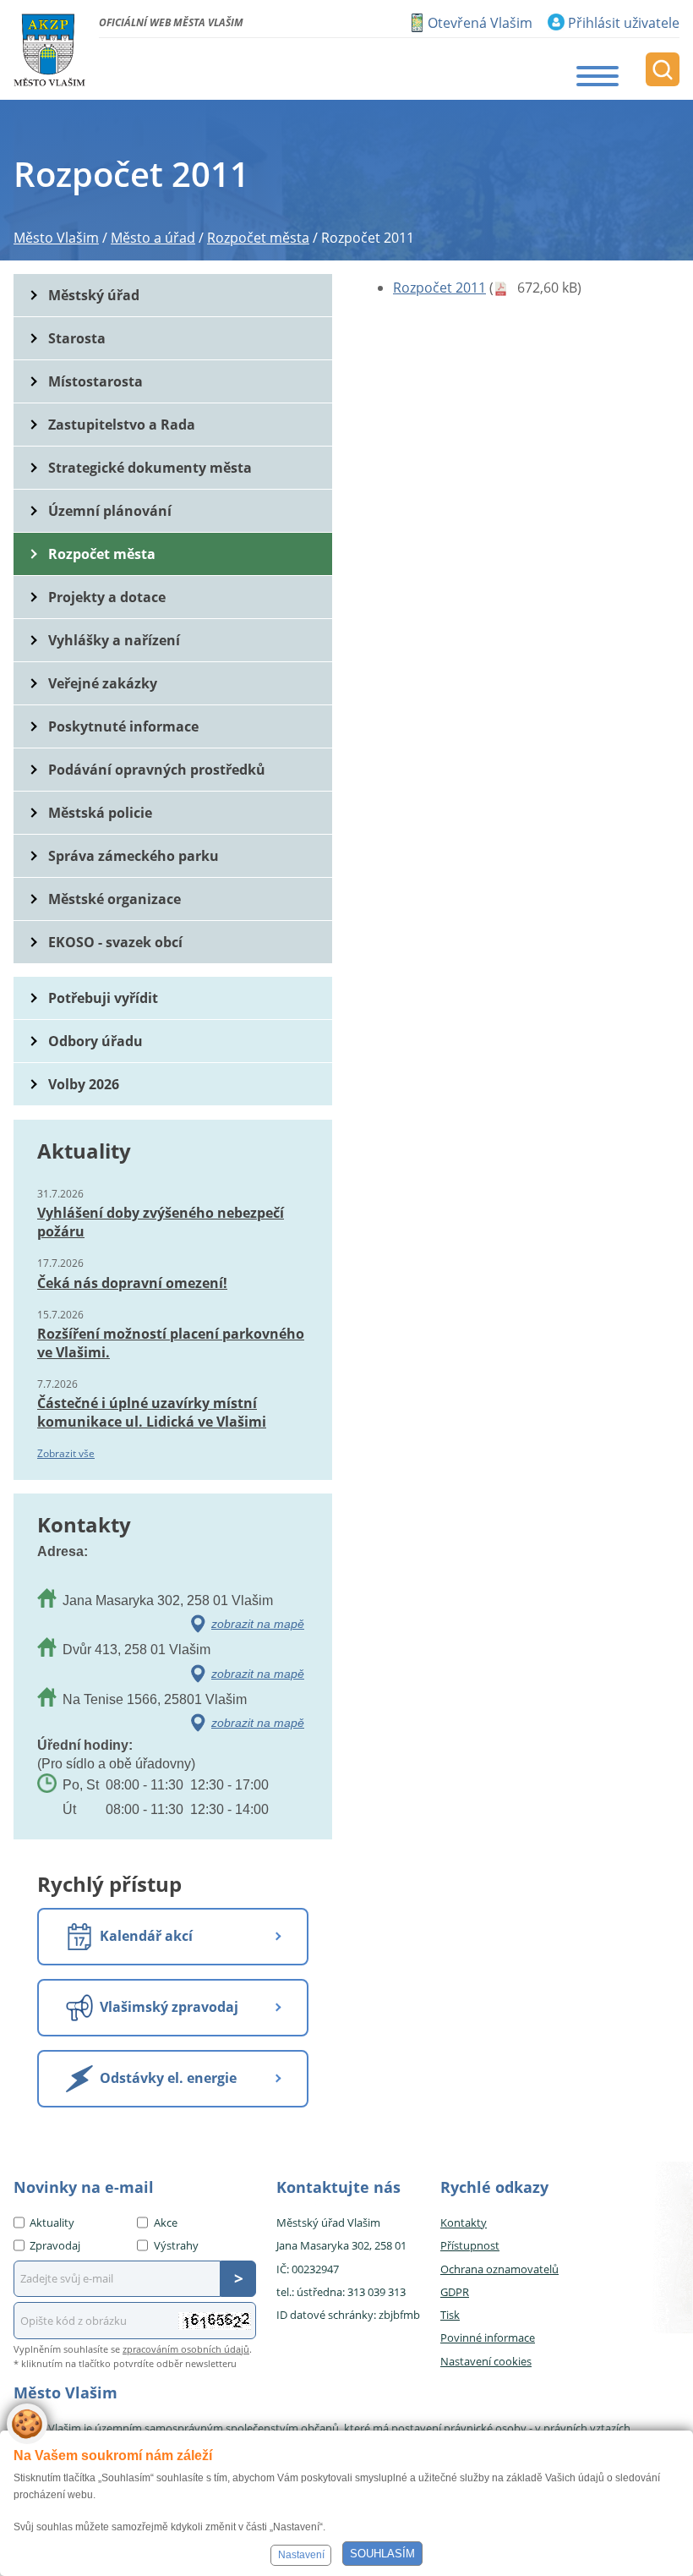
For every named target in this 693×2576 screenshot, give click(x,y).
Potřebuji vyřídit (103, 998)
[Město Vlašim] (49, 50)
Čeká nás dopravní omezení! (132, 1283)
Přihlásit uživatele (624, 23)
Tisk (450, 2315)
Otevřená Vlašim (480, 23)
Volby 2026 (84, 1084)
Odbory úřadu (95, 1041)
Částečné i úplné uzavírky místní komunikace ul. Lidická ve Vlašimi (152, 1412)
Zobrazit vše (66, 1453)
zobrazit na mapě (258, 1624)
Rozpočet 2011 (439, 288)
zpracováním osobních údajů (186, 2349)
